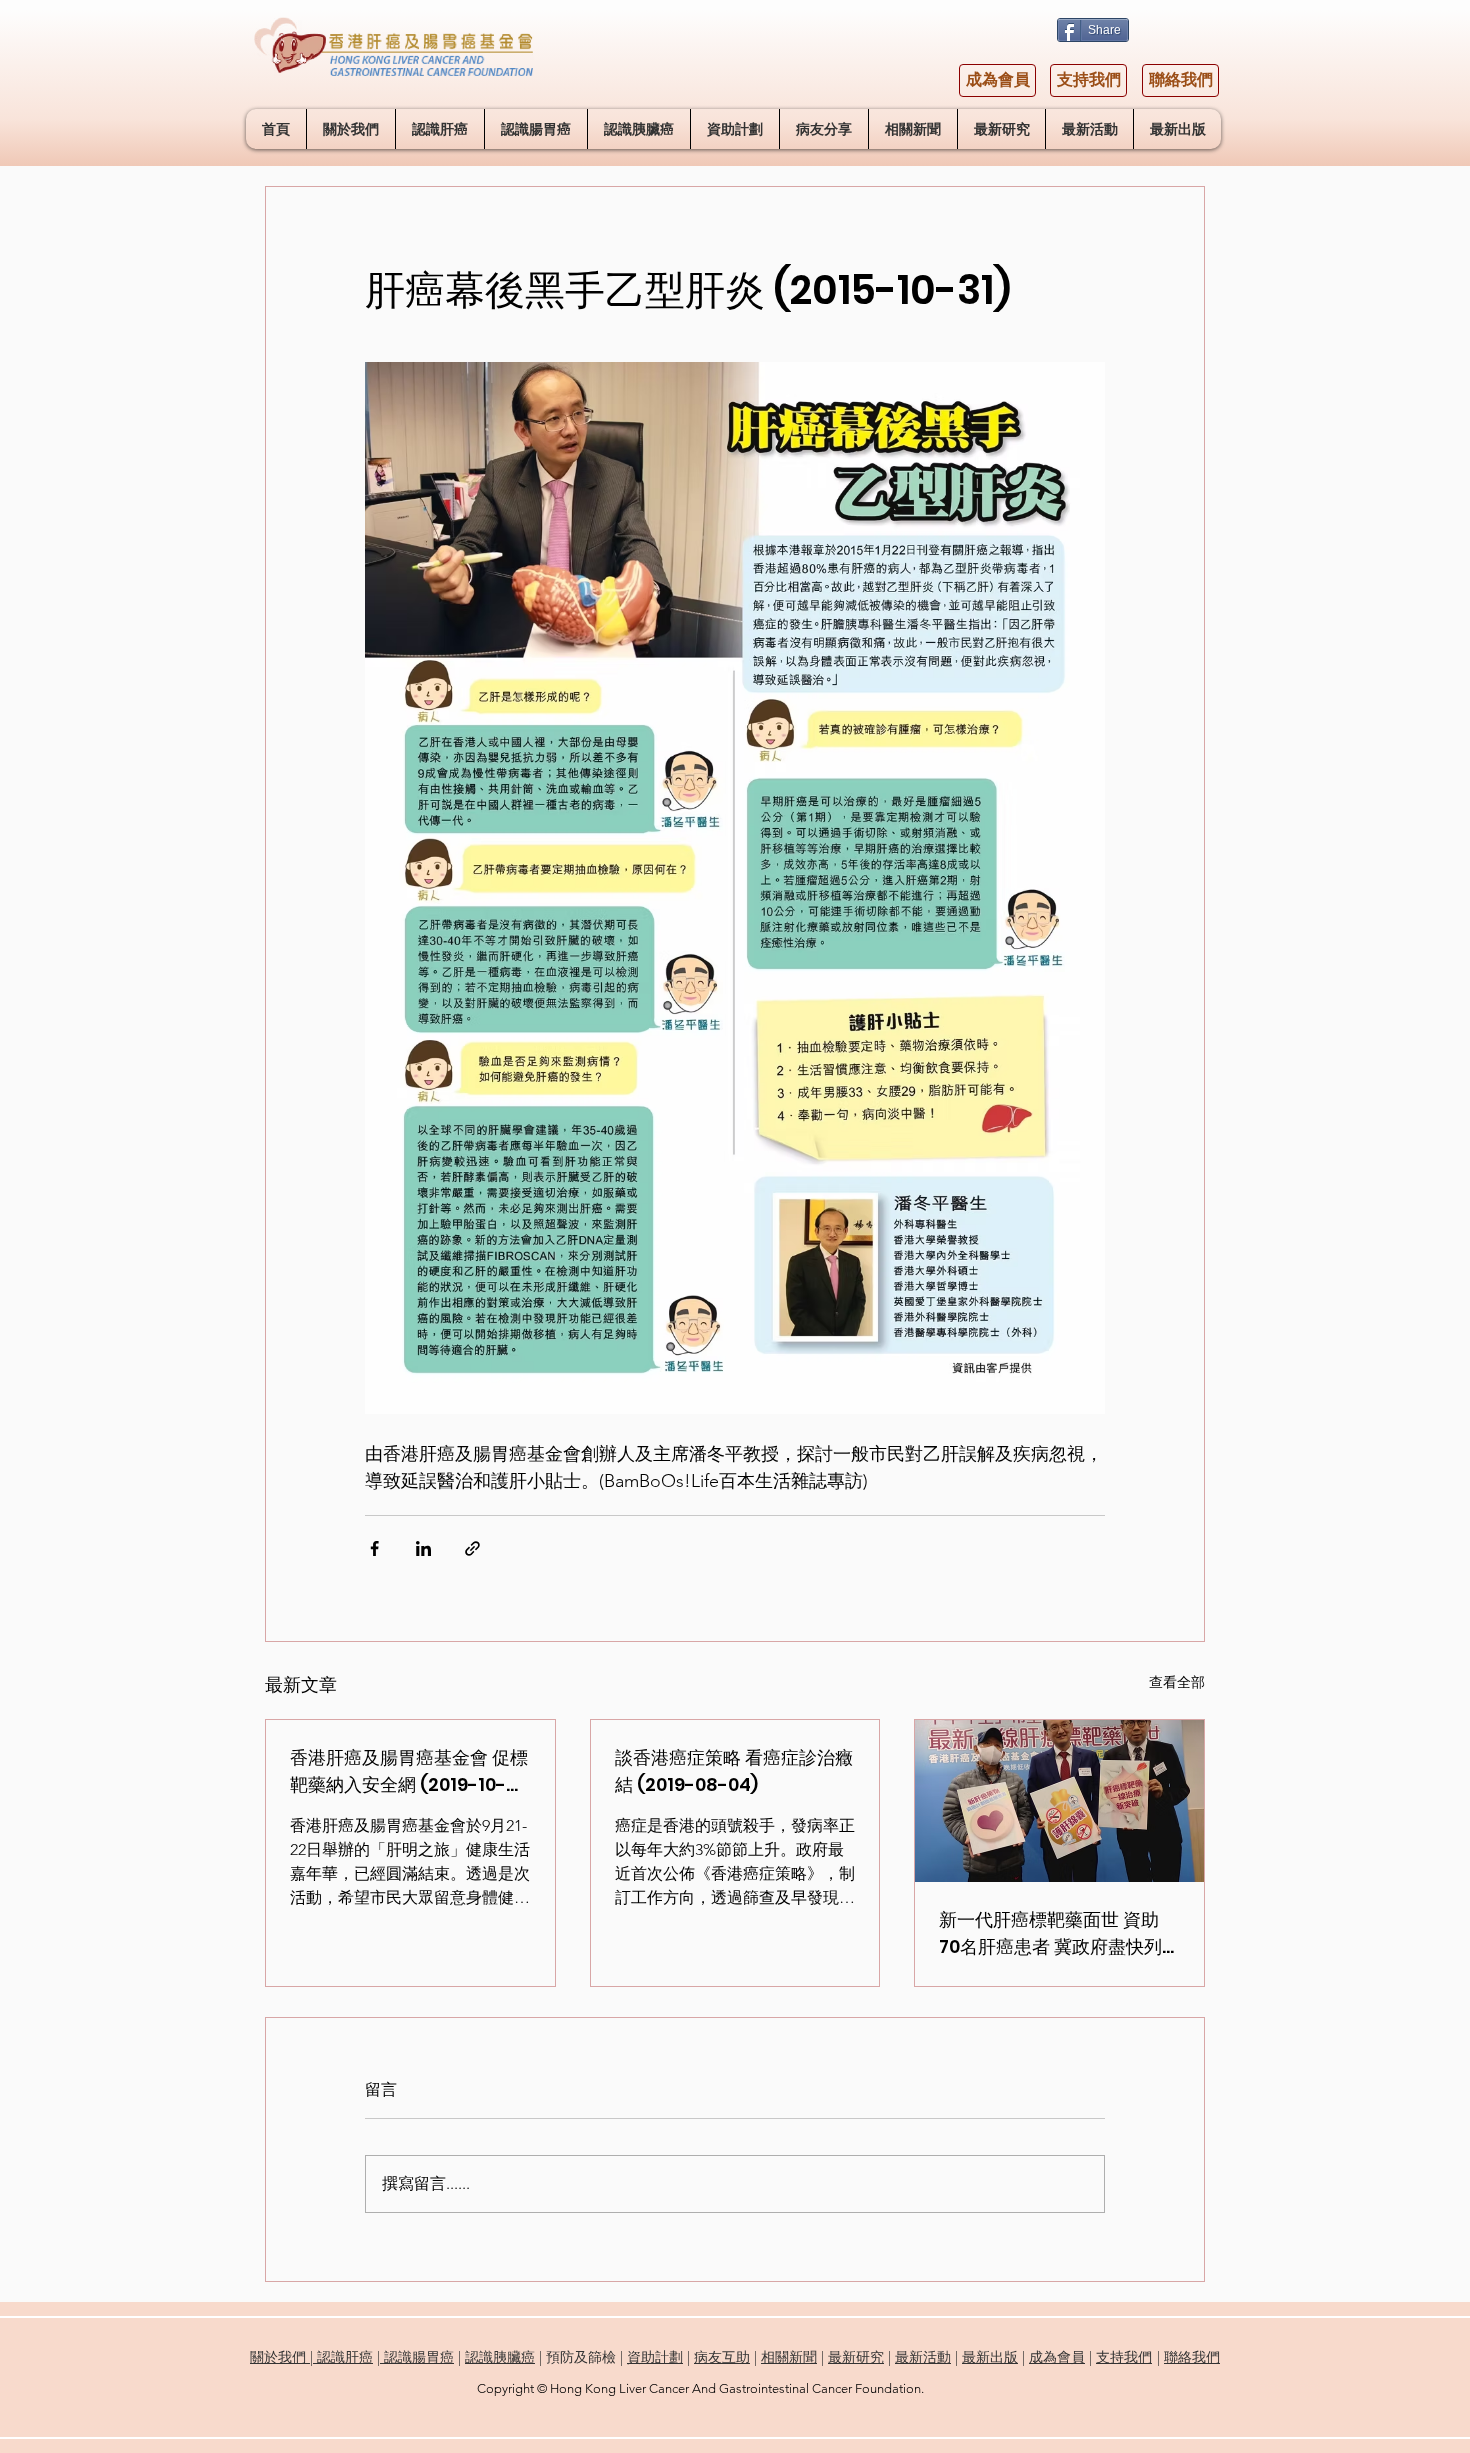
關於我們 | (283, 2357)
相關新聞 (789, 2357)
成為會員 (1057, 2357)
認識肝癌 (345, 2357)
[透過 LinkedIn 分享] (423, 1548)
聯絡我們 (1192, 2357)
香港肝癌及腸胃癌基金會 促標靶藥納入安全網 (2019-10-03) (409, 1771)
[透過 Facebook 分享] (374, 1548)
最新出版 (990, 2357)
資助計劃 (655, 2357)
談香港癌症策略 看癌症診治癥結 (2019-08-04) (734, 1771)
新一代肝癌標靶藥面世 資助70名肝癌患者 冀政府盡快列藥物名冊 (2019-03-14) (1050, 1933)
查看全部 (1177, 1682)
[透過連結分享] (472, 1548)
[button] (439, 129)
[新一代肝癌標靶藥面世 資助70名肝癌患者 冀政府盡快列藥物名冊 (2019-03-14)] (1059, 1801)
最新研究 (856, 2357)
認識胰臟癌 (500, 2357)
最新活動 (923, 2357)
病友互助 (722, 2357)
